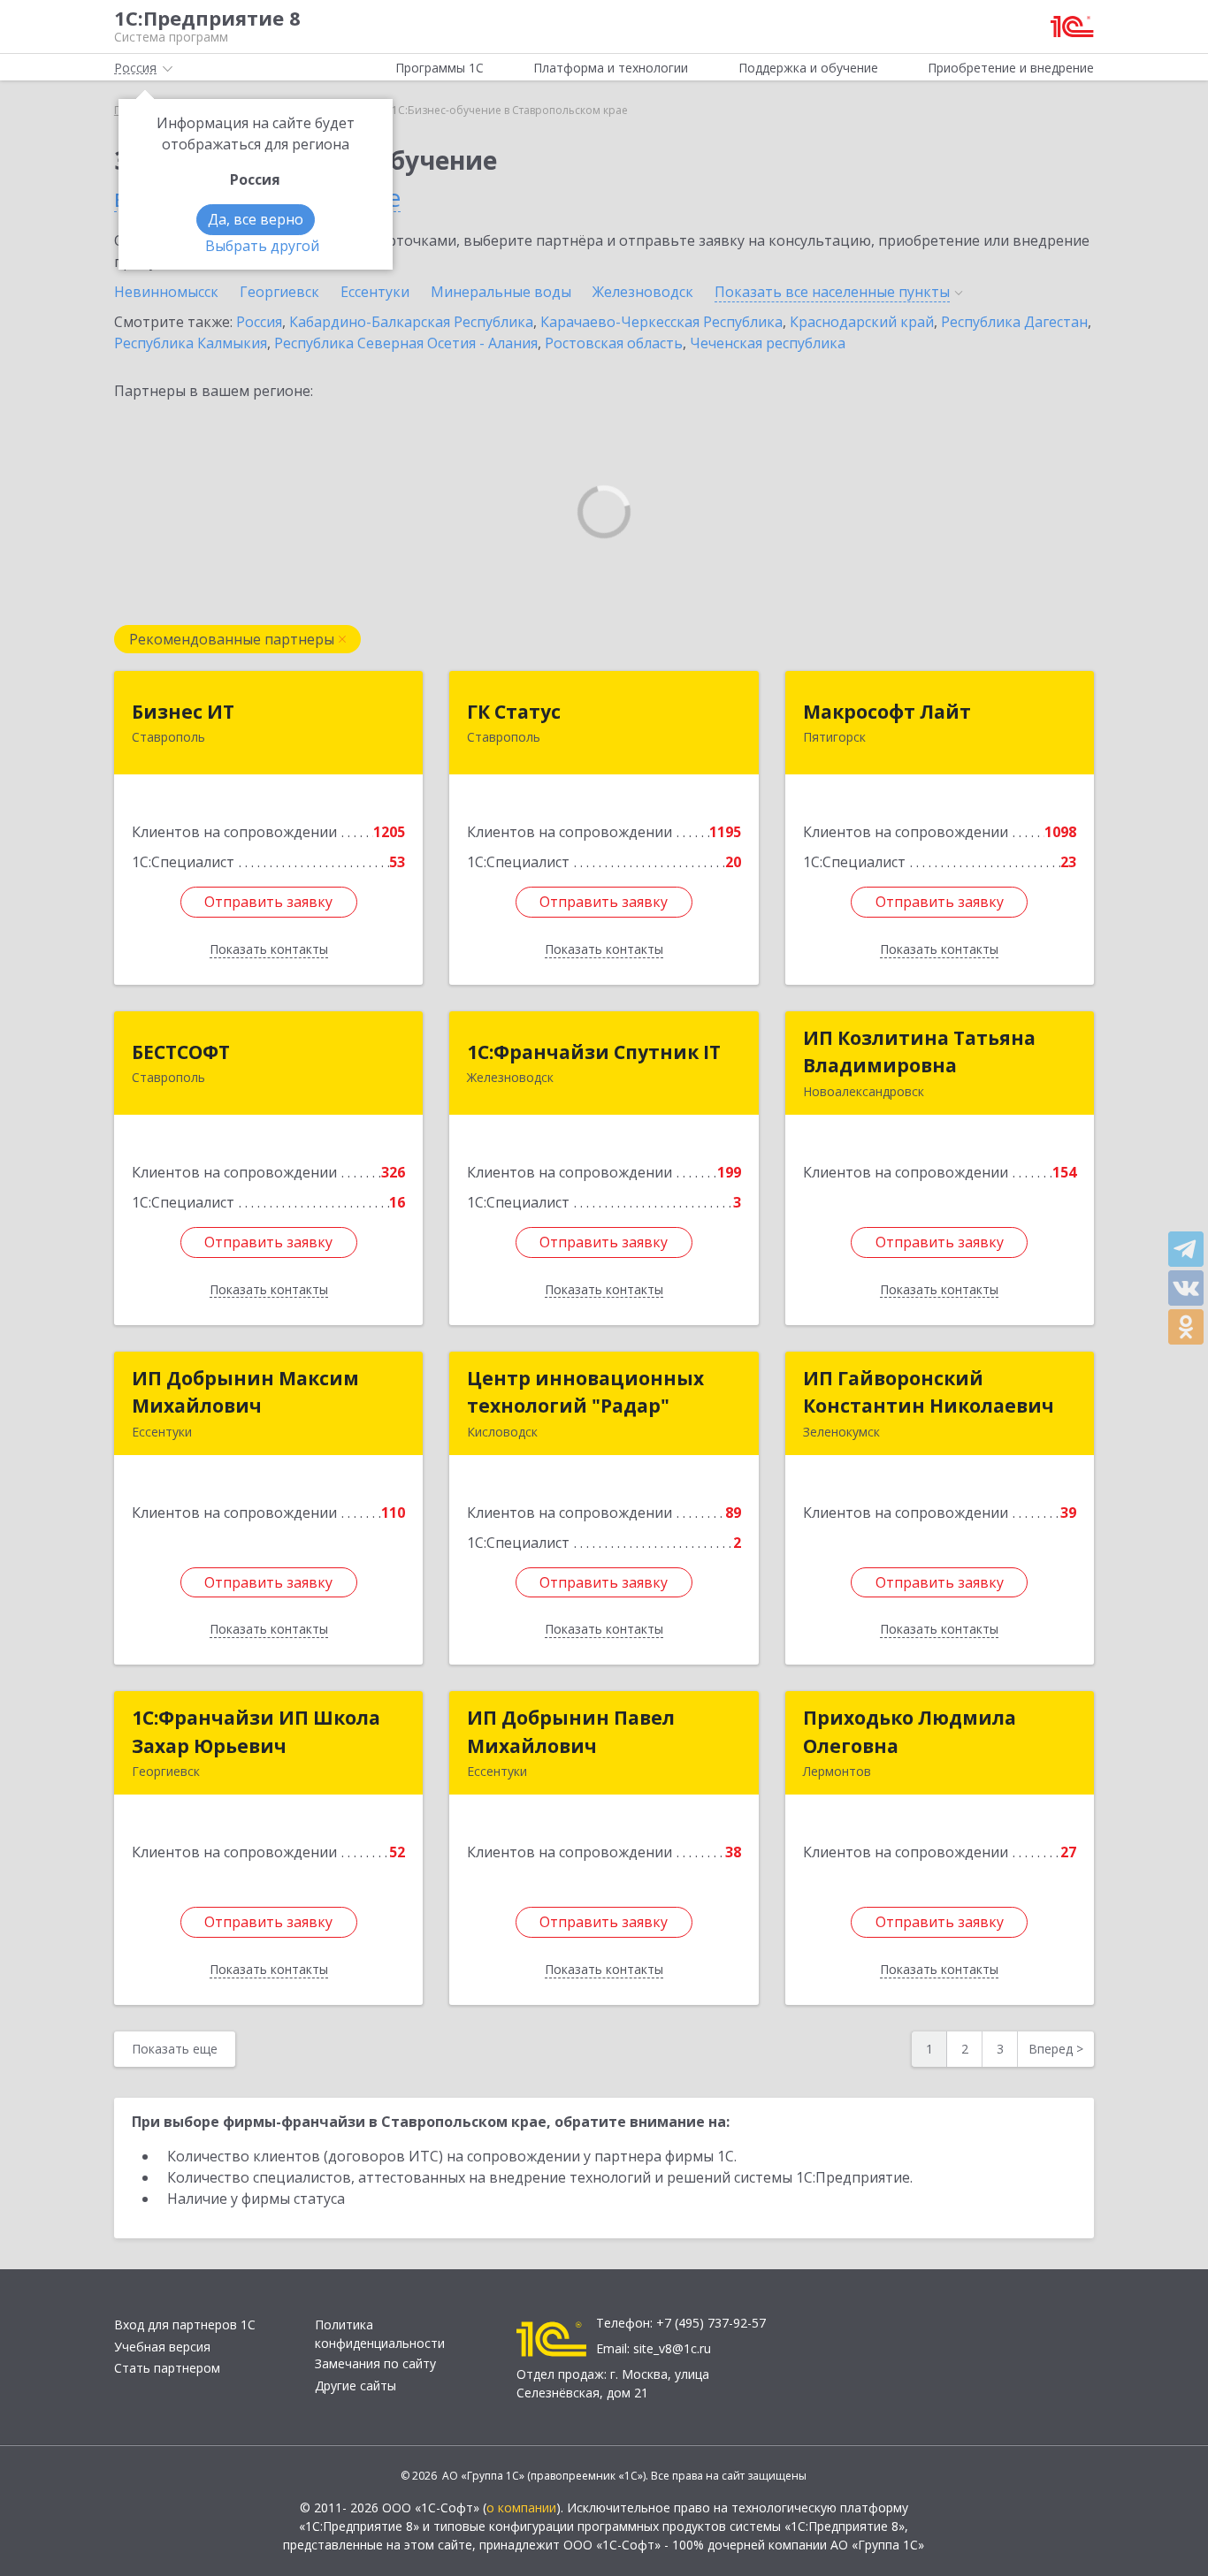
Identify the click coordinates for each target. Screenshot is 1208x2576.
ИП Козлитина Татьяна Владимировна (919, 1052)
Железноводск (643, 292)
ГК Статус (514, 712)
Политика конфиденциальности (380, 2334)
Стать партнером (167, 2368)
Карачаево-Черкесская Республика (661, 322)
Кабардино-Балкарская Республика (411, 322)
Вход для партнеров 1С (185, 2324)
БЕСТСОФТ (181, 1052)
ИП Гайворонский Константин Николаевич (929, 1392)
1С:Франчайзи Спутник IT (594, 1052)
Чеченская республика (768, 343)
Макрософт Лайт (887, 712)
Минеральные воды (501, 292)
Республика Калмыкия (191, 343)
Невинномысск (166, 292)
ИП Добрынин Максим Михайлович (245, 1392)
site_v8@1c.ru (672, 2348)
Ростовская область (614, 343)
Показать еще (175, 2049)
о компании (521, 2507)
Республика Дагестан (1014, 322)
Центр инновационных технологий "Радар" (585, 1392)
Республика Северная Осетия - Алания (406, 343)
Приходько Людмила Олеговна (910, 1732)
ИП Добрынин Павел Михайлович (571, 1732)
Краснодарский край (862, 322)
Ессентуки (375, 292)
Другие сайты (356, 2385)
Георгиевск (279, 292)
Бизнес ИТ (183, 712)
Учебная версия (162, 2347)
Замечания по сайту (375, 2363)
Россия (259, 322)
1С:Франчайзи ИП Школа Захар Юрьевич (256, 1732)
